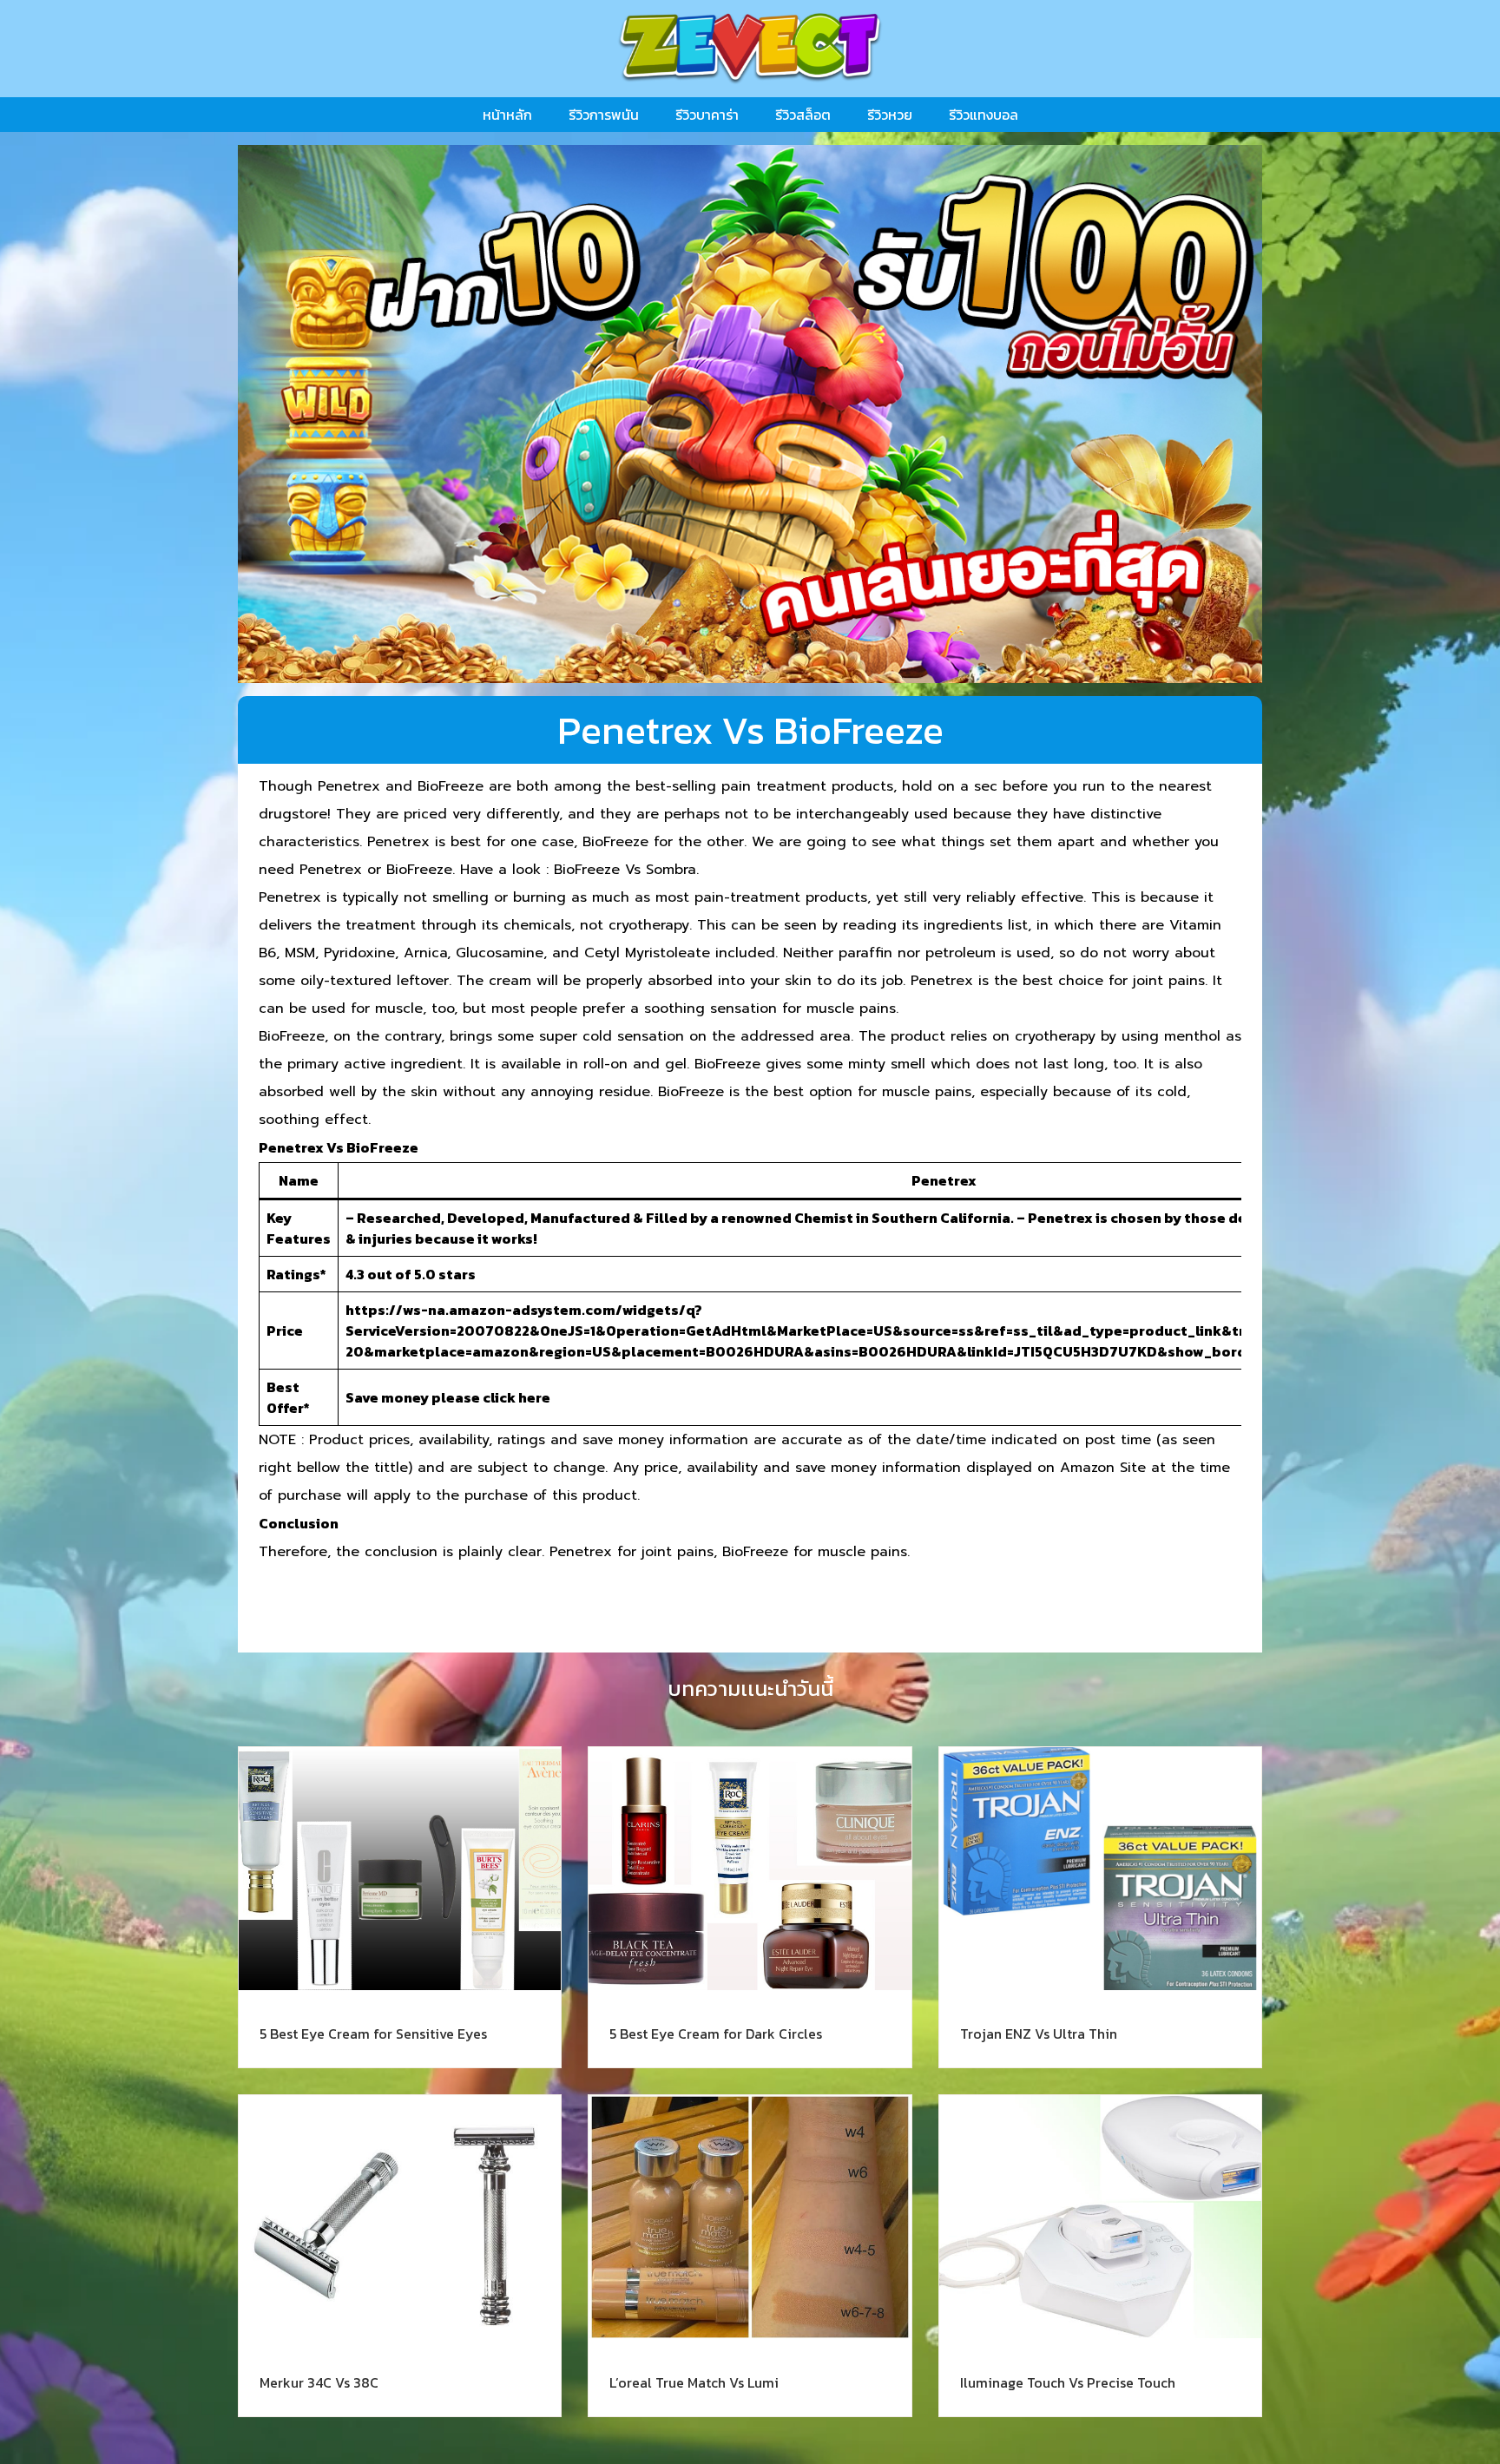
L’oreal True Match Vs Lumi (694, 2382)
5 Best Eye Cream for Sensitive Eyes (373, 2034)
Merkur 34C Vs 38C (319, 2382)
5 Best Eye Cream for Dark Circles (716, 2034)
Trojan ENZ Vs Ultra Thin (1039, 2034)
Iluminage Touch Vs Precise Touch (1068, 2382)
